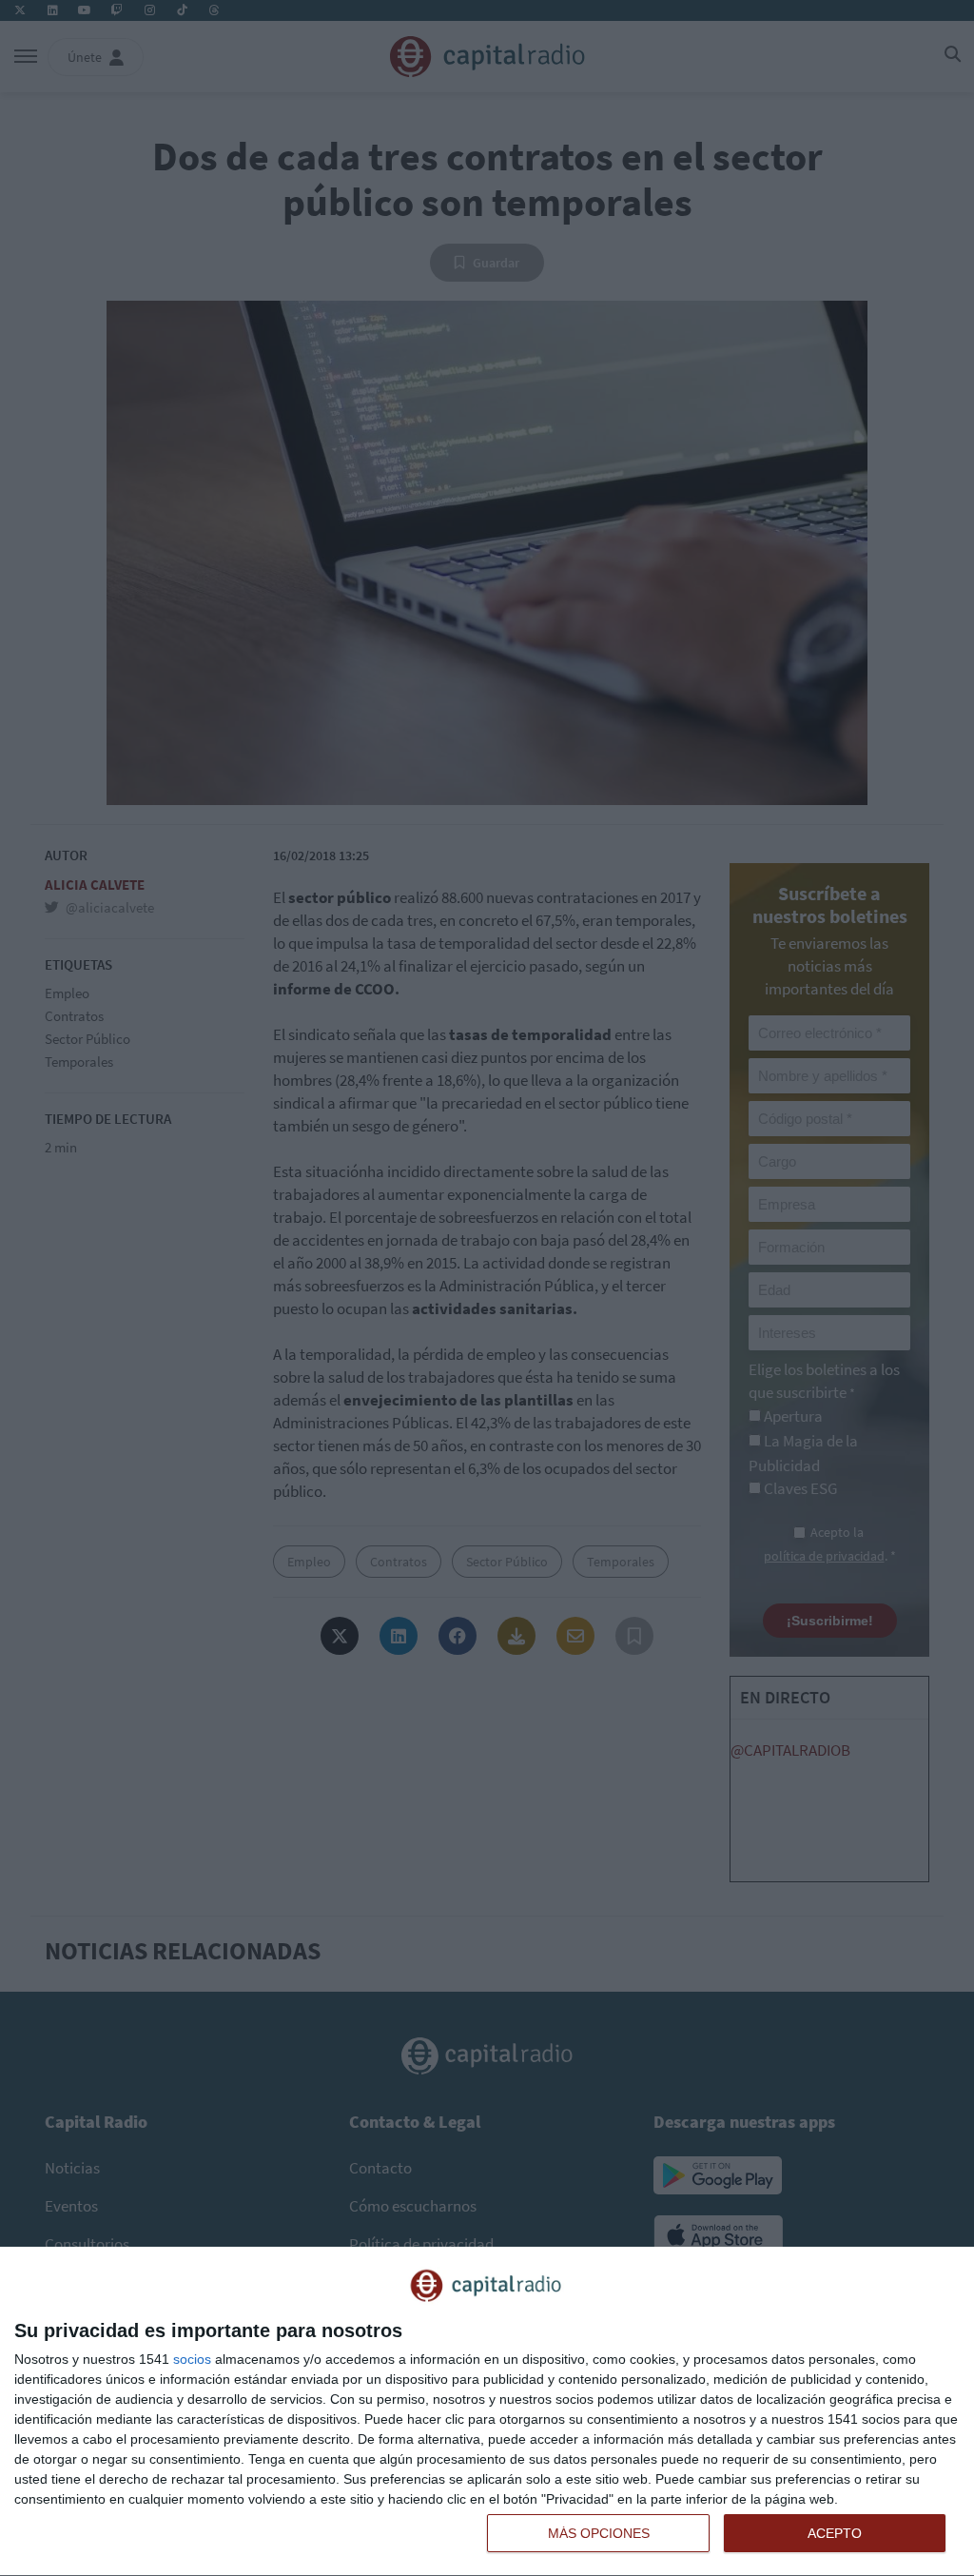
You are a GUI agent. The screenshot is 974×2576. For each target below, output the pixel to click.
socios (192, 2359)
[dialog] (487, 2412)
